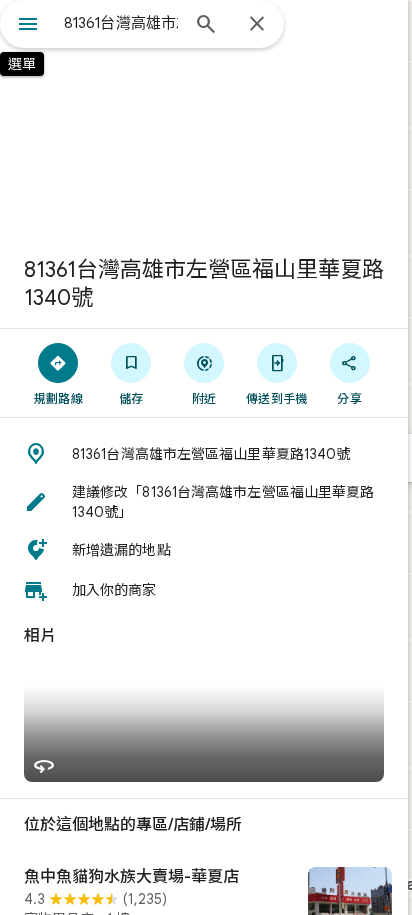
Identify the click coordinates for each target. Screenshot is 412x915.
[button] (204, 454)
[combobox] (121, 23)
